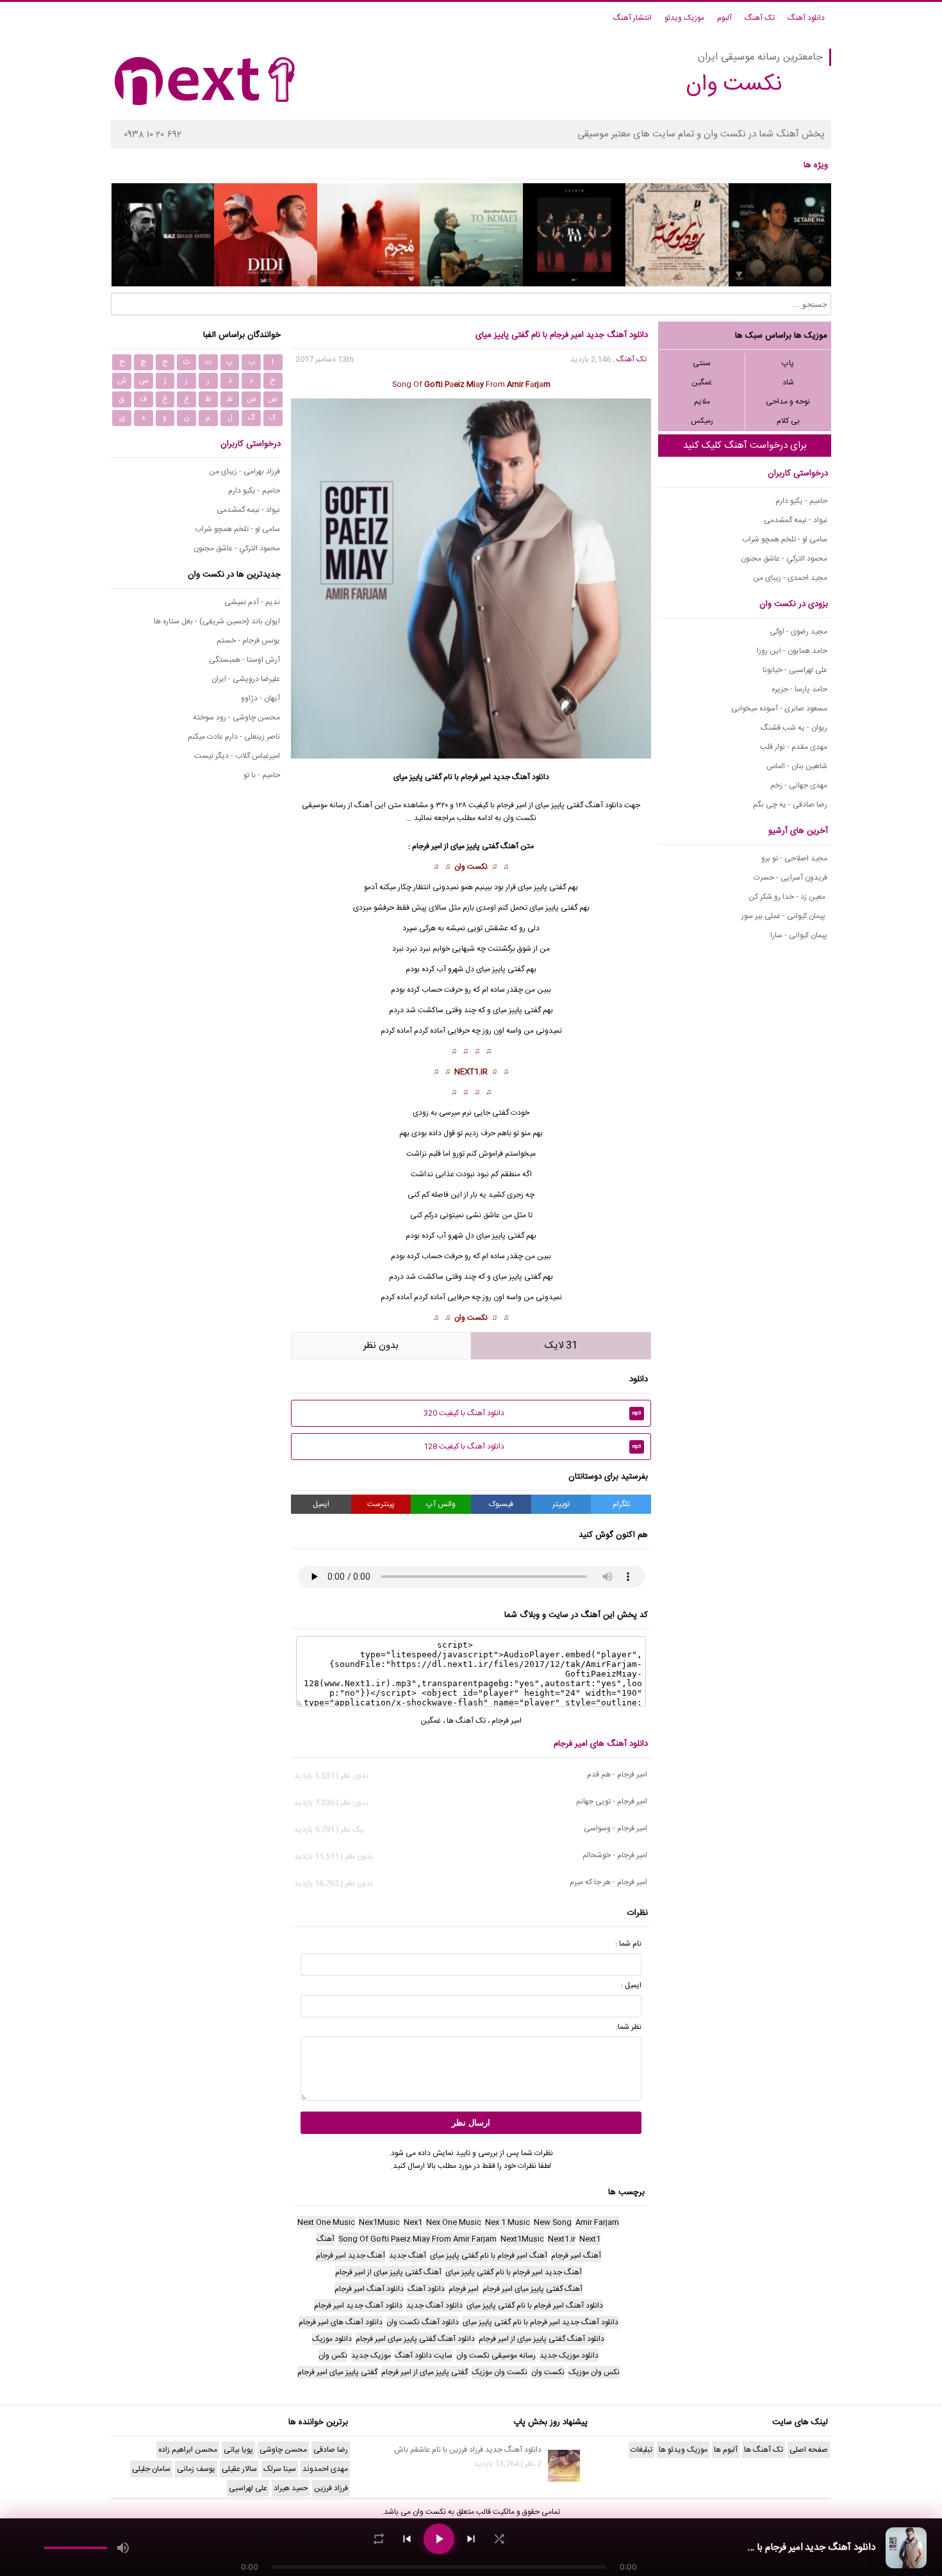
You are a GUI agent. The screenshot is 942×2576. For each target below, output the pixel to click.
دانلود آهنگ (806, 18)
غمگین (702, 382)
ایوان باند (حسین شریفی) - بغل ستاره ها (217, 621)
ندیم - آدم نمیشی (252, 602)
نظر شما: (629, 2027)
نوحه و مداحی (788, 402)
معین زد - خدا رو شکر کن (788, 897)
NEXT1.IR (471, 1072)
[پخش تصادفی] (499, 2539)
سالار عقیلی (239, 2469)
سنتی (702, 363)
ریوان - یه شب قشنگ (794, 728)
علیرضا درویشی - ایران (246, 679)
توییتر (561, 1504)
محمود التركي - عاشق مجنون (784, 559)
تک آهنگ (760, 18)
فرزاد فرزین (331, 2488)
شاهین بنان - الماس (797, 766)
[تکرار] (379, 2539)
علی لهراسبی (248, 2488)
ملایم (702, 402)
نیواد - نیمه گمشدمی (796, 520)
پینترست (381, 1504)
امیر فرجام (476, 777)
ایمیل (321, 1504)
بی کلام (788, 421)
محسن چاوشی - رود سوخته (236, 718)
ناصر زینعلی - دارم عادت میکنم (234, 737)
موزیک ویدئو (684, 18)
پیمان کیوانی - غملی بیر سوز (784, 916)
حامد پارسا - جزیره (799, 689)
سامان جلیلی (151, 2469)
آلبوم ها (726, 2450)
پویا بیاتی (238, 2450)
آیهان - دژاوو (260, 698)
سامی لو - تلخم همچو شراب (785, 539)
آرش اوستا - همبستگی (244, 660)
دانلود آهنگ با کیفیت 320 (533, 1413)
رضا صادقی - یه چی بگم (790, 805)
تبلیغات (641, 2450)
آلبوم (724, 18)
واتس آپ (441, 1504)
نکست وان (471, 867)
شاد (788, 382)
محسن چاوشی (283, 2450)
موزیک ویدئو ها (683, 2450)
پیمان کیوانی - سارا (799, 935)
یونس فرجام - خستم (248, 641)
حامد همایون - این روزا (792, 651)
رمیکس (702, 421)
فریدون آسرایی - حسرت (790, 878)
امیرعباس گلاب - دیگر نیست (237, 756)
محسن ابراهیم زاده (188, 2450)
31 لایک (561, 1346)
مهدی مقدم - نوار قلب (794, 747)
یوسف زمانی (196, 2469)
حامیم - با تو (262, 775)
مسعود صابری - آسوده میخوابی (779, 709)
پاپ (788, 363)
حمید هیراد (291, 2488)
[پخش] (439, 2539)
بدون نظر (381, 1346)
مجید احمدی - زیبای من (790, 578)
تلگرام (621, 1504)
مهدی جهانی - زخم (799, 785)
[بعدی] (471, 2539)
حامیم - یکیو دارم (801, 501)
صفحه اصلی (809, 2450)
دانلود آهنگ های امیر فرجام (601, 1744)
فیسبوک (501, 1504)
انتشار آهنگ (632, 18)
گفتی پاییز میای (517, 1010)
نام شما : (628, 1944)
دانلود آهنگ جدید (521, 777)
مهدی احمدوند (325, 2469)
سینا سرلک (280, 2469)
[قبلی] (407, 2539)
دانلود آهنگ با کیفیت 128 (533, 1447)
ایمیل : (631, 1985)
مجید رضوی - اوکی (798, 632)
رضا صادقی (331, 2450)
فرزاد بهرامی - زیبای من (244, 472)
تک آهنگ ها (466, 1721)
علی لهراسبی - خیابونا (795, 670)
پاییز (516, 1277)
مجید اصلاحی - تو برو (794, 858)
